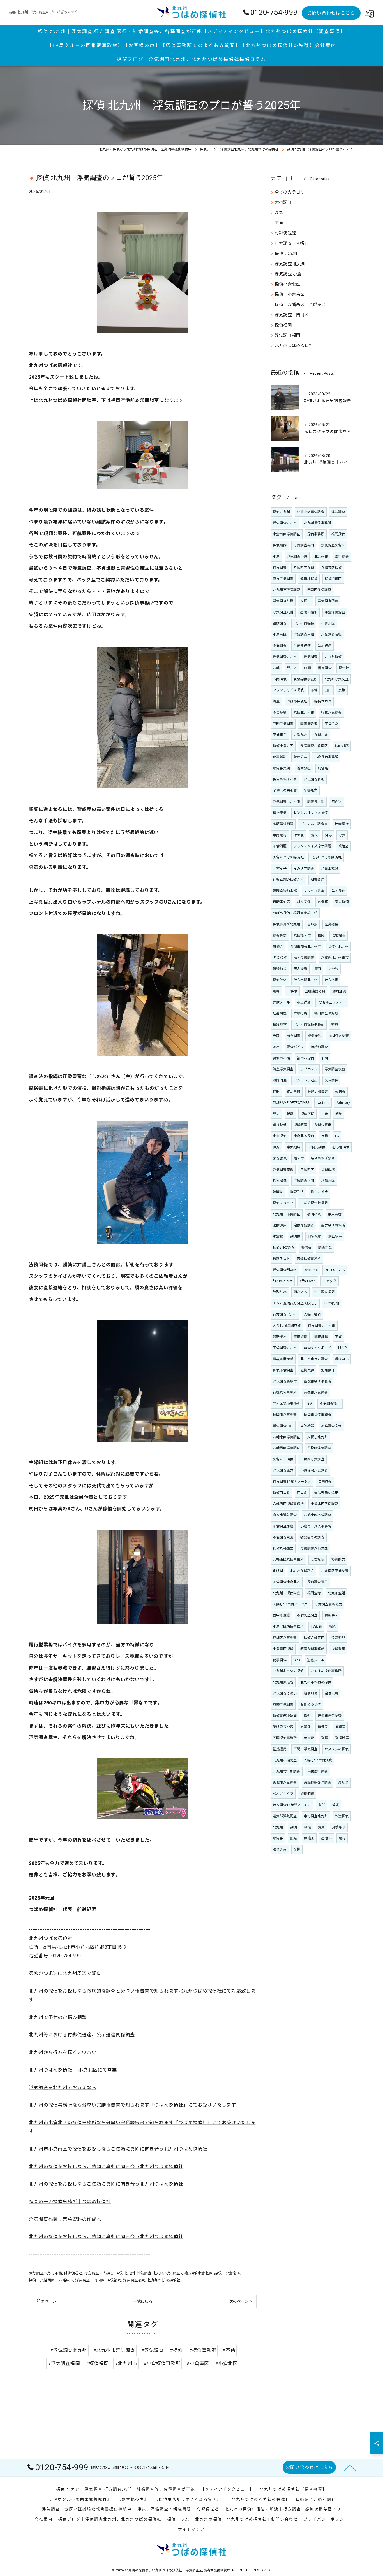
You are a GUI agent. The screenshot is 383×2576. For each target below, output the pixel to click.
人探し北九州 (318, 1437)
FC (337, 1136)
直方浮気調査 (283, 579)
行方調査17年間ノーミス (292, 1805)
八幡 (276, 668)
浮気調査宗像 (283, 1170)
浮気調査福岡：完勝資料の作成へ (65, 2219)
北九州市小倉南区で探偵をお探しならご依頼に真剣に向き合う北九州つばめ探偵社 (118, 2149)
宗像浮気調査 (304, 1225)
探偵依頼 (280, 980)
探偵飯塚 (328, 1170)
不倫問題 (280, 846)
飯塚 (339, 1114)
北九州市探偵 (304, 623)
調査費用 (318, 880)
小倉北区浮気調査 (311, 512)
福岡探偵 (338, 534)
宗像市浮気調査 (316, 1393)
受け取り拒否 (283, 1727)
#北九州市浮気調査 (114, 2350)
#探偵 (176, 2350)
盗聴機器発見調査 (318, 1783)
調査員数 (280, 936)
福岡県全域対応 (326, 1013)
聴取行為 (280, 1292)
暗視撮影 (339, 936)
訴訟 (314, 835)
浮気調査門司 (328, 601)
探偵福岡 (114, 2280)
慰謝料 (327, 1838)
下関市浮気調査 (305, 1749)
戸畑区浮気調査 (285, 1638)
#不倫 (229, 2350)
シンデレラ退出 (305, 1080)
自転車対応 (281, 902)
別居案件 (328, 1370)
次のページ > (241, 2301)
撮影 (307, 1716)
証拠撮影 (314, 1036)
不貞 (338, 1337)
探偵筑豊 (300, 1125)
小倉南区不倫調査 (335, 1571)
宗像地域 (332, 1693)
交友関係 (332, 1080)
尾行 (342, 1838)
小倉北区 (328, 623)
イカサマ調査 (304, 869)
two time (311, 1270)
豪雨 (318, 969)
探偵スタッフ (283, 1203)
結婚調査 (280, 623)
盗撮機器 (342, 1738)
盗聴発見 (338, 1638)
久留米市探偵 (283, 1459)
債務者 (340, 1727)
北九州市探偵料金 (287, 1593)
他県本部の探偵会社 (288, 880)
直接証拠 (300, 1337)
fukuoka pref (283, 1281)
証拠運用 (280, 1749)
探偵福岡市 (302, 936)
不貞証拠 (280, 713)
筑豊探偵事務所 (312, 1649)
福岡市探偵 (305, 1058)
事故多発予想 (283, 1359)
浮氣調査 (311, 657)
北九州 (278, 1827)
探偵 (294, 1827)
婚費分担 (304, 768)
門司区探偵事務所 (287, 1404)
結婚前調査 (319, 1047)
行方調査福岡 (325, 1292)
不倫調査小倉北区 (287, 1582)
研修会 (278, 947)
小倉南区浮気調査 (287, 534)
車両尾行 (280, 835)
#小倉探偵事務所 (162, 2364)
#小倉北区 (227, 2364)
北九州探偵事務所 (318, 523)
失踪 (276, 1036)
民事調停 (280, 1660)
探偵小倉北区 (201, 2273)
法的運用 (280, 1225)
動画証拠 (339, 991)
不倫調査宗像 (331, 1426)
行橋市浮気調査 (330, 1716)
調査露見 (280, 1158)
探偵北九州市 (304, 713)
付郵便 (299, 835)
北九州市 (321, 557)
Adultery (343, 1103)
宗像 (325, 1114)
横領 (335, 1805)
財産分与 (300, 757)
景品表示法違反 (326, 1493)
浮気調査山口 (283, 1426)
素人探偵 (342, 902)
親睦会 (343, 846)
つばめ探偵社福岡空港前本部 (295, 913)
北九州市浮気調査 (287, 590)
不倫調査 (280, 646)
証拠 (297, 1849)
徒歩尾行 (342, 824)
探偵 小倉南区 (227, 2273)
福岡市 (299, 1158)
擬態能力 (338, 1560)
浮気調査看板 (314, 779)
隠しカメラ (319, 1192)
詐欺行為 (300, 1013)
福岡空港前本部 (285, 891)
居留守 (305, 1727)
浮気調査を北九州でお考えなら (63, 2088)
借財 (276, 1092)
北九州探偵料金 (302, 1571)
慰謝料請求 (309, 612)
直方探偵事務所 (333, 1225)
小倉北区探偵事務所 (288, 1626)
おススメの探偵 (337, 1749)
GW (310, 1404)
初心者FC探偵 (283, 1248)
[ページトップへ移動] (350, 2467)
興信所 (306, 1248)
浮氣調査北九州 (285, 657)
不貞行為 (332, 724)
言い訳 (312, 924)
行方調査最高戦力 (328, 1604)
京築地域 (294, 1147)
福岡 (321, 936)
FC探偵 (292, 991)
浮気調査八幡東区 (314, 1549)
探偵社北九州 (338, 947)
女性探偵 (318, 1560)
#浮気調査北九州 (69, 2350)
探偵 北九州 (125, 2273)
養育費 (309, 1738)
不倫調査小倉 (283, 1526)
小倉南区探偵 (283, 1649)
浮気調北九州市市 (335, 958)
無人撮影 (300, 969)
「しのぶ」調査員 (314, 824)
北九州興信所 (283, 1682)
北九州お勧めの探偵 (288, 1671)
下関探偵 (280, 679)
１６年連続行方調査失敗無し (295, 1303)
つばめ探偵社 (297, 701)
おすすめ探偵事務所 (326, 1671)
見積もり (339, 1827)
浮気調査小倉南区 (314, 746)
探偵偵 (295, 1236)
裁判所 (340, 1092)
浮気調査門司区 (285, 1270)
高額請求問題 (283, 824)
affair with (308, 1281)
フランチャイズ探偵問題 (312, 846)
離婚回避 (280, 1080)
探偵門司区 (333, 579)
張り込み (280, 1849)
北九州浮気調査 (337, 679)
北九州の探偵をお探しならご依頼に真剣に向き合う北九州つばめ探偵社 (106, 2167)
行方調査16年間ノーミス (292, 1482)
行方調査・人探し (99, 2273)
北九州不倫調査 (285, 1760)
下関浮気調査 (283, 724)
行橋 (324, 1136)
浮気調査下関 (304, 1181)
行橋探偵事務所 (285, 1393)
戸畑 (307, 668)
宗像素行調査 (318, 1772)
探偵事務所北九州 (287, 924)
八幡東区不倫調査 (318, 1515)
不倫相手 (280, 735)
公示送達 (325, 646)
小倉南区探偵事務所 (316, 1526)
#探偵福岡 (97, 2364)
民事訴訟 (280, 757)
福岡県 (278, 1192)
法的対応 (342, 746)
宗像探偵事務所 (309, 1259)
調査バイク (295, 1047)
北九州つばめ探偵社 (164, 2280)
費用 (321, 1827)
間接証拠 (321, 1337)
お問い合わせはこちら (331, 13)
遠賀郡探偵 (309, 579)
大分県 (334, 969)
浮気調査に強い (285, 1693)
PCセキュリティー (332, 1002)
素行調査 (36, 2273)
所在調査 (294, 1036)
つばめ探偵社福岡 (314, 1203)
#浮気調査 (153, 2350)
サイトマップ (191, 2529)
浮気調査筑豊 (335, 1069)
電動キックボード (318, 1348)
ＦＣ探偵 (280, 958)
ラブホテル (309, 1069)
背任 (322, 1805)
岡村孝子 (280, 869)
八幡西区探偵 (304, 568)
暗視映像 (280, 1125)
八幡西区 (307, 1170)
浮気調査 (338, 512)
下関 (324, 1058)
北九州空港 (337, 1593)
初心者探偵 (341, 1147)
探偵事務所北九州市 (306, 947)
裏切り (343, 1783)
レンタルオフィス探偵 (311, 813)
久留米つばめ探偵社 (288, 857)
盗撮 (324, 1738)
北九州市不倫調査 (287, 1214)
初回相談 (314, 1214)
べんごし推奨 (283, 1794)
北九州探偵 (333, 657)
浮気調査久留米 (333, 545)
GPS (297, 1660)
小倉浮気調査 (335, 612)
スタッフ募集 (314, 891)
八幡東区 (328, 1181)
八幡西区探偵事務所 (288, 1504)
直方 (276, 1147)
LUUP (342, 1348)
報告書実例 (281, 768)
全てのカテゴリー (292, 192)
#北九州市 (126, 2364)
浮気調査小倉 (297, 557)
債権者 (323, 1727)
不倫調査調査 (307, 1615)
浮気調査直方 (283, 1470)
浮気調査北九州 (285, 523)
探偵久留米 (323, 1125)
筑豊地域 (311, 1693)
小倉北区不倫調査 (324, 1504)
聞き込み (300, 1292)
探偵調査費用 (318, 1582)
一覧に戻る (143, 2301)
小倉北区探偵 (304, 1136)
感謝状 (337, 802)
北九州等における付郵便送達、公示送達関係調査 (82, 2035)
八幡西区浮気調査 (287, 1448)
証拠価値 (307, 1794)
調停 (328, 835)
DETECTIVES (335, 1270)
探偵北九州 (281, 512)
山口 (328, 690)
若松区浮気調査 (319, 1448)
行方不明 (332, 980)
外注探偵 (342, 1816)
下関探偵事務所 (285, 1738)
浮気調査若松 (331, 634)
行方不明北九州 (305, 980)
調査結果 (335, 1236)
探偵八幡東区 (314, 1638)
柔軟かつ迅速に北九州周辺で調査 (65, 1973)
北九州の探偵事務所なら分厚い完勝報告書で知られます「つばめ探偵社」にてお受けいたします (133, 2105)
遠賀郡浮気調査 (285, 1816)
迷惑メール (316, 1660)
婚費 (335, 1025)
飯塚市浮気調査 (285, 1783)
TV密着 (316, 1626)
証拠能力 (311, 790)
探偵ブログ (323, 701)
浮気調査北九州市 (287, 802)
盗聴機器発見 (315, 991)
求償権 (323, 902)
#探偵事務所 (203, 2350)
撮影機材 (280, 1025)
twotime (323, 1103)
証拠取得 (307, 1370)
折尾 (290, 1114)
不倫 (58, 2273)
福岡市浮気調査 (285, 1415)
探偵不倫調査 (283, 1370)
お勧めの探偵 (311, 1705)
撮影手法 (332, 1615)
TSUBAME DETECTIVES (291, 1103)
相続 (332, 1626)
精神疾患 (280, 813)
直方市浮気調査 (285, 1515)
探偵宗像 (280, 1181)
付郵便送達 (73, 2273)
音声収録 (325, 1482)
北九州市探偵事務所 (309, 1025)
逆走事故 (294, 1092)
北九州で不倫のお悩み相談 (58, 2017)
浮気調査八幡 (283, 612)
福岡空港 (314, 1593)
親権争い (342, 1359)
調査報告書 (309, 724)
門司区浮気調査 (319, 590)
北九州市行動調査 (287, 1772)
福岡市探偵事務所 (318, 1415)
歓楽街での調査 (312, 1537)
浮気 (49, 2273)
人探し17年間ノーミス (290, 1604)
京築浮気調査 (283, 1705)
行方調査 (280, 568)
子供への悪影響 (285, 790)
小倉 (276, 557)
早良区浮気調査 (312, 1459)
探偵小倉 (321, 735)
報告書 (278, 1838)
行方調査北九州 (285, 1314)
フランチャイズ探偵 (288, 690)
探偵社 (344, 668)
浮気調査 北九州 (150, 2273)
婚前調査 (325, 668)
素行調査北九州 (316, 1816)
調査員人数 (316, 802)
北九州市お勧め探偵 (316, 1682)
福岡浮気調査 (304, 958)
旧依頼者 (314, 1236)
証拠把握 (332, 924)
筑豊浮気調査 (283, 1069)
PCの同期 (332, 1303)
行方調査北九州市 (322, 1326)
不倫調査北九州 (285, 1348)
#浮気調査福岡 (64, 2364)
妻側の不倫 (281, 1058)
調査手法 (297, 1192)
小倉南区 (280, 634)
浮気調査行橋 (283, 601)
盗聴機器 (307, 1426)
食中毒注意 (281, 1615)
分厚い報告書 (318, 1092)
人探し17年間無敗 (318, 1760)
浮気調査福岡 (134, 2280)
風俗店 (323, 768)
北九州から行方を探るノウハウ (63, 2052)
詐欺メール (281, 1002)
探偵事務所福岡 (285, 1716)
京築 (342, 690)
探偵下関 (307, 1114)
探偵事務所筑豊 (323, 1158)
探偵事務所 (316, 534)
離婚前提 (280, 969)
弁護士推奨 (330, 869)
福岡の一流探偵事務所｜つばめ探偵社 (70, 2202)
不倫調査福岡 (330, 1404)
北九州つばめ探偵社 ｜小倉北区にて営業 (73, 2070)
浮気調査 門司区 (90, 2280)
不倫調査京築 (283, 1537)
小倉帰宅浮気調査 (314, 1470)
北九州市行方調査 (314, 1359)
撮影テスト (281, 1259)
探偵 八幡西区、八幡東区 (51, 2280)
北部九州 (300, 735)
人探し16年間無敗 (287, 1326)
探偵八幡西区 (283, 1549)
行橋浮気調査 (331, 713)
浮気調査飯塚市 (285, 1381)
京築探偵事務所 (305, 679)
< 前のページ (45, 2301)
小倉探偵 (280, 1136)
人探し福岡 (312, 1314)
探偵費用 (338, 1649)
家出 (276, 1047)
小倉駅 (278, 1236)
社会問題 (280, 1013)
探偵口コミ (281, 1493)
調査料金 (325, 1248)
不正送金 (304, 1002)
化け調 (278, 1571)
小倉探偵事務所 (326, 757)
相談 (307, 1827)
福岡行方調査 (339, 1036)
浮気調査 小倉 (177, 2273)
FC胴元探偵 (316, 1147)
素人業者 (335, 1214)
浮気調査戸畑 (304, 634)
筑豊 (276, 701)
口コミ (302, 1493)
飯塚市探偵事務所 (318, 1381)
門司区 (292, 668)
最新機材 (280, 1337)
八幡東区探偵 (331, 568)
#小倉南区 (198, 2364)
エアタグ (330, 1281)
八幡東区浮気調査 (287, 1437)
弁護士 (309, 1838)
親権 (276, 991)
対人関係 (304, 902)
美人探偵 (338, 891)
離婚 (294, 1838)
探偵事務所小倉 (285, 779)
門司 (276, 1114)
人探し (305, 601)
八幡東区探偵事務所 (288, 1560)
